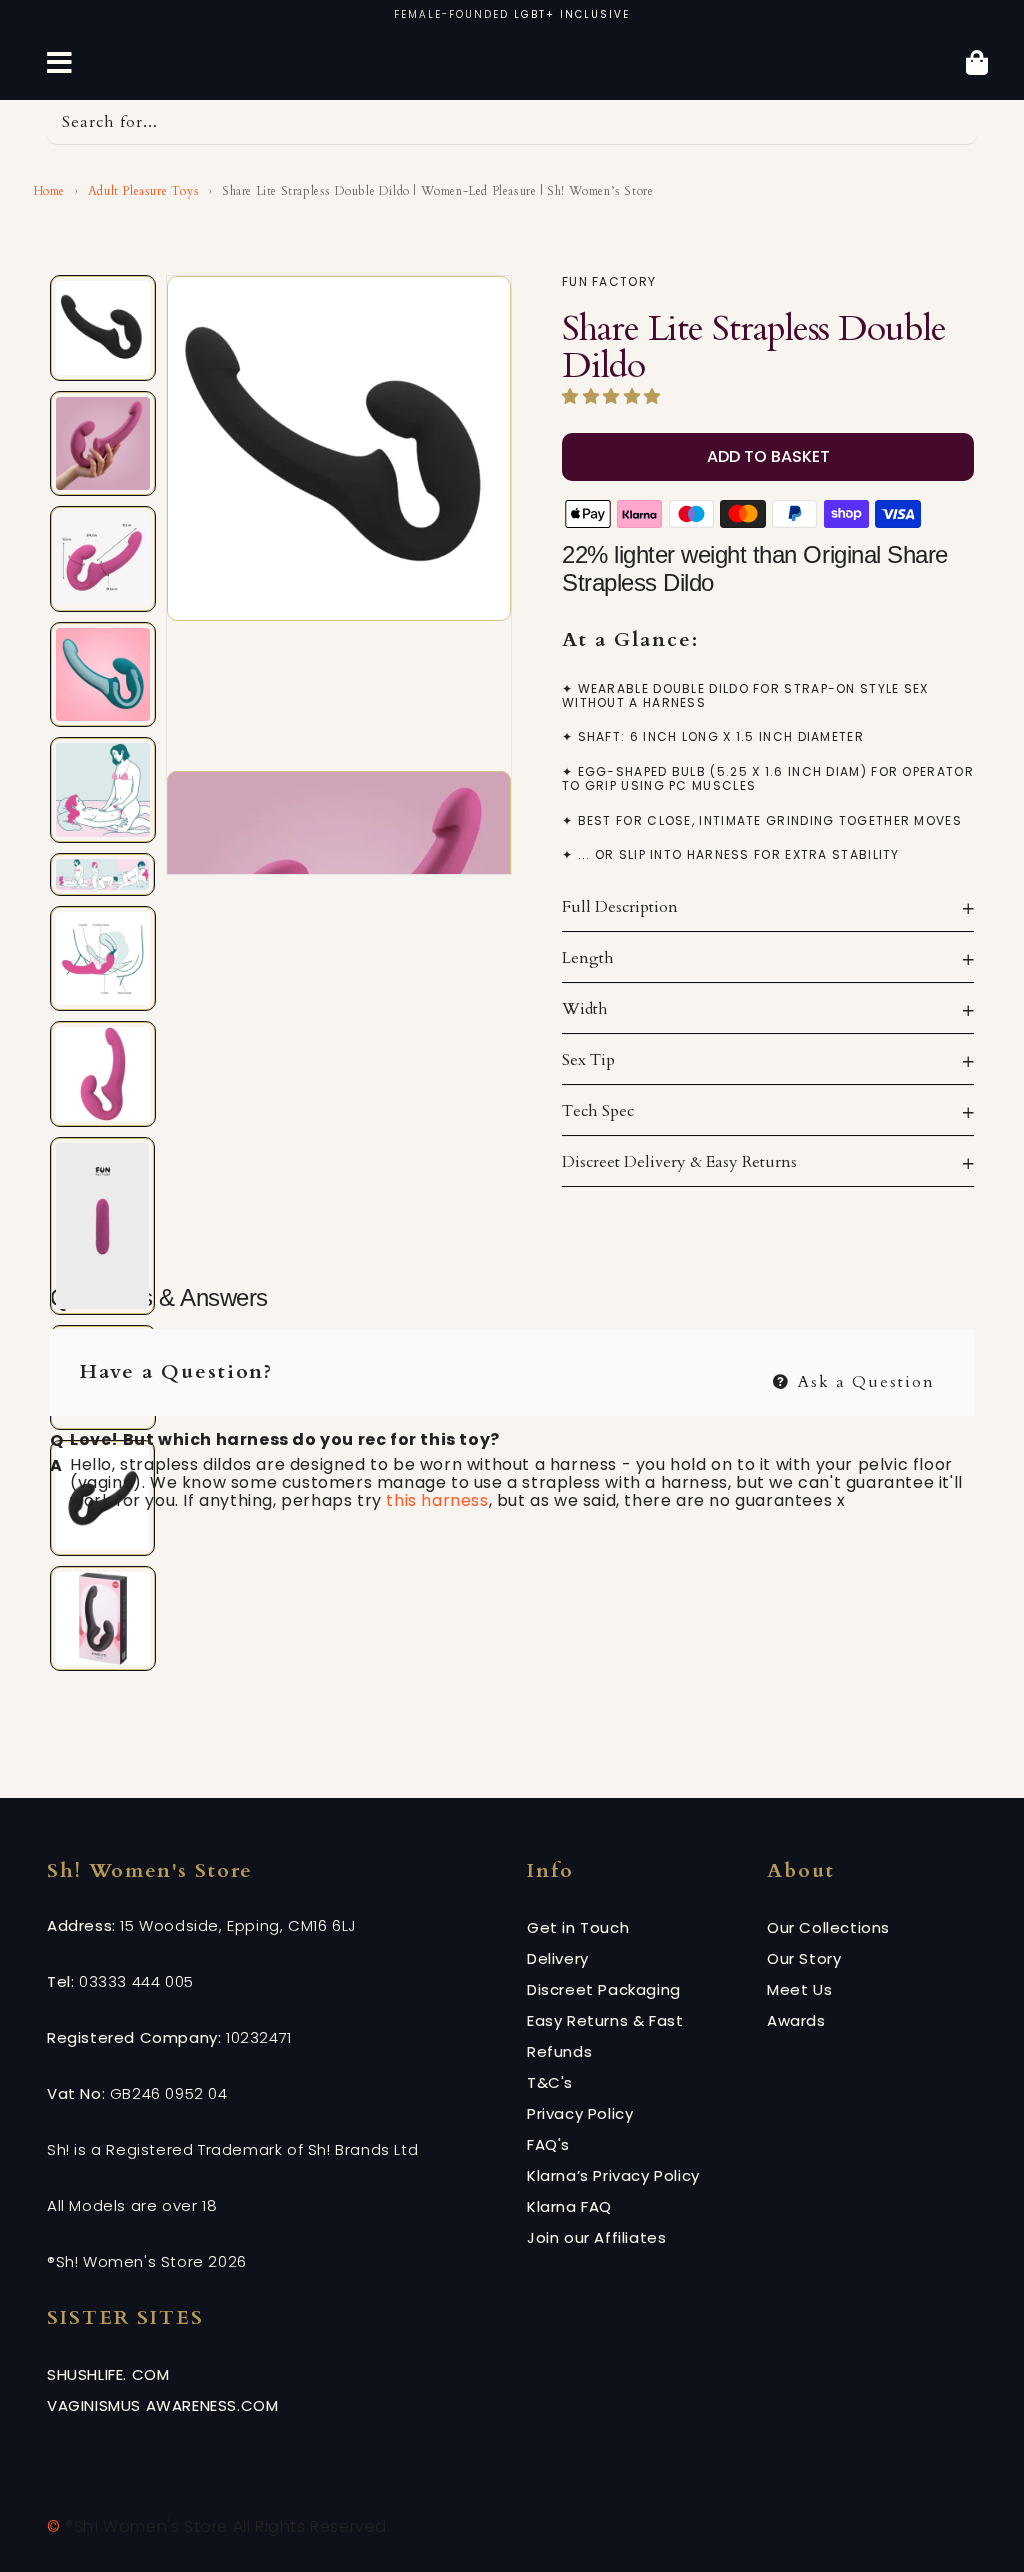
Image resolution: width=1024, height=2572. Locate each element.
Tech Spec (598, 1111)
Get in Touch (578, 1927)
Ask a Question (863, 1379)
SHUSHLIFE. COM (108, 2374)
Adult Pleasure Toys (143, 191)
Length (588, 958)
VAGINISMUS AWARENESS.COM (162, 2405)
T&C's (550, 2082)
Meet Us (799, 1989)
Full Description (620, 907)
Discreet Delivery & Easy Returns (679, 1162)
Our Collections (828, 1927)
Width (585, 1009)
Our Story (804, 1958)
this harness (437, 1500)
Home (47, 191)
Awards (796, 2020)
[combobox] (512, 122)
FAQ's (548, 2144)
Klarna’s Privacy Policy (613, 2175)
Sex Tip (588, 1060)
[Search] (955, 122)
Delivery (558, 1958)
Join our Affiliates (596, 2237)
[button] (614, 397)
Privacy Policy (580, 2113)
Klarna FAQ (569, 2206)
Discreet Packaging (604, 1989)
